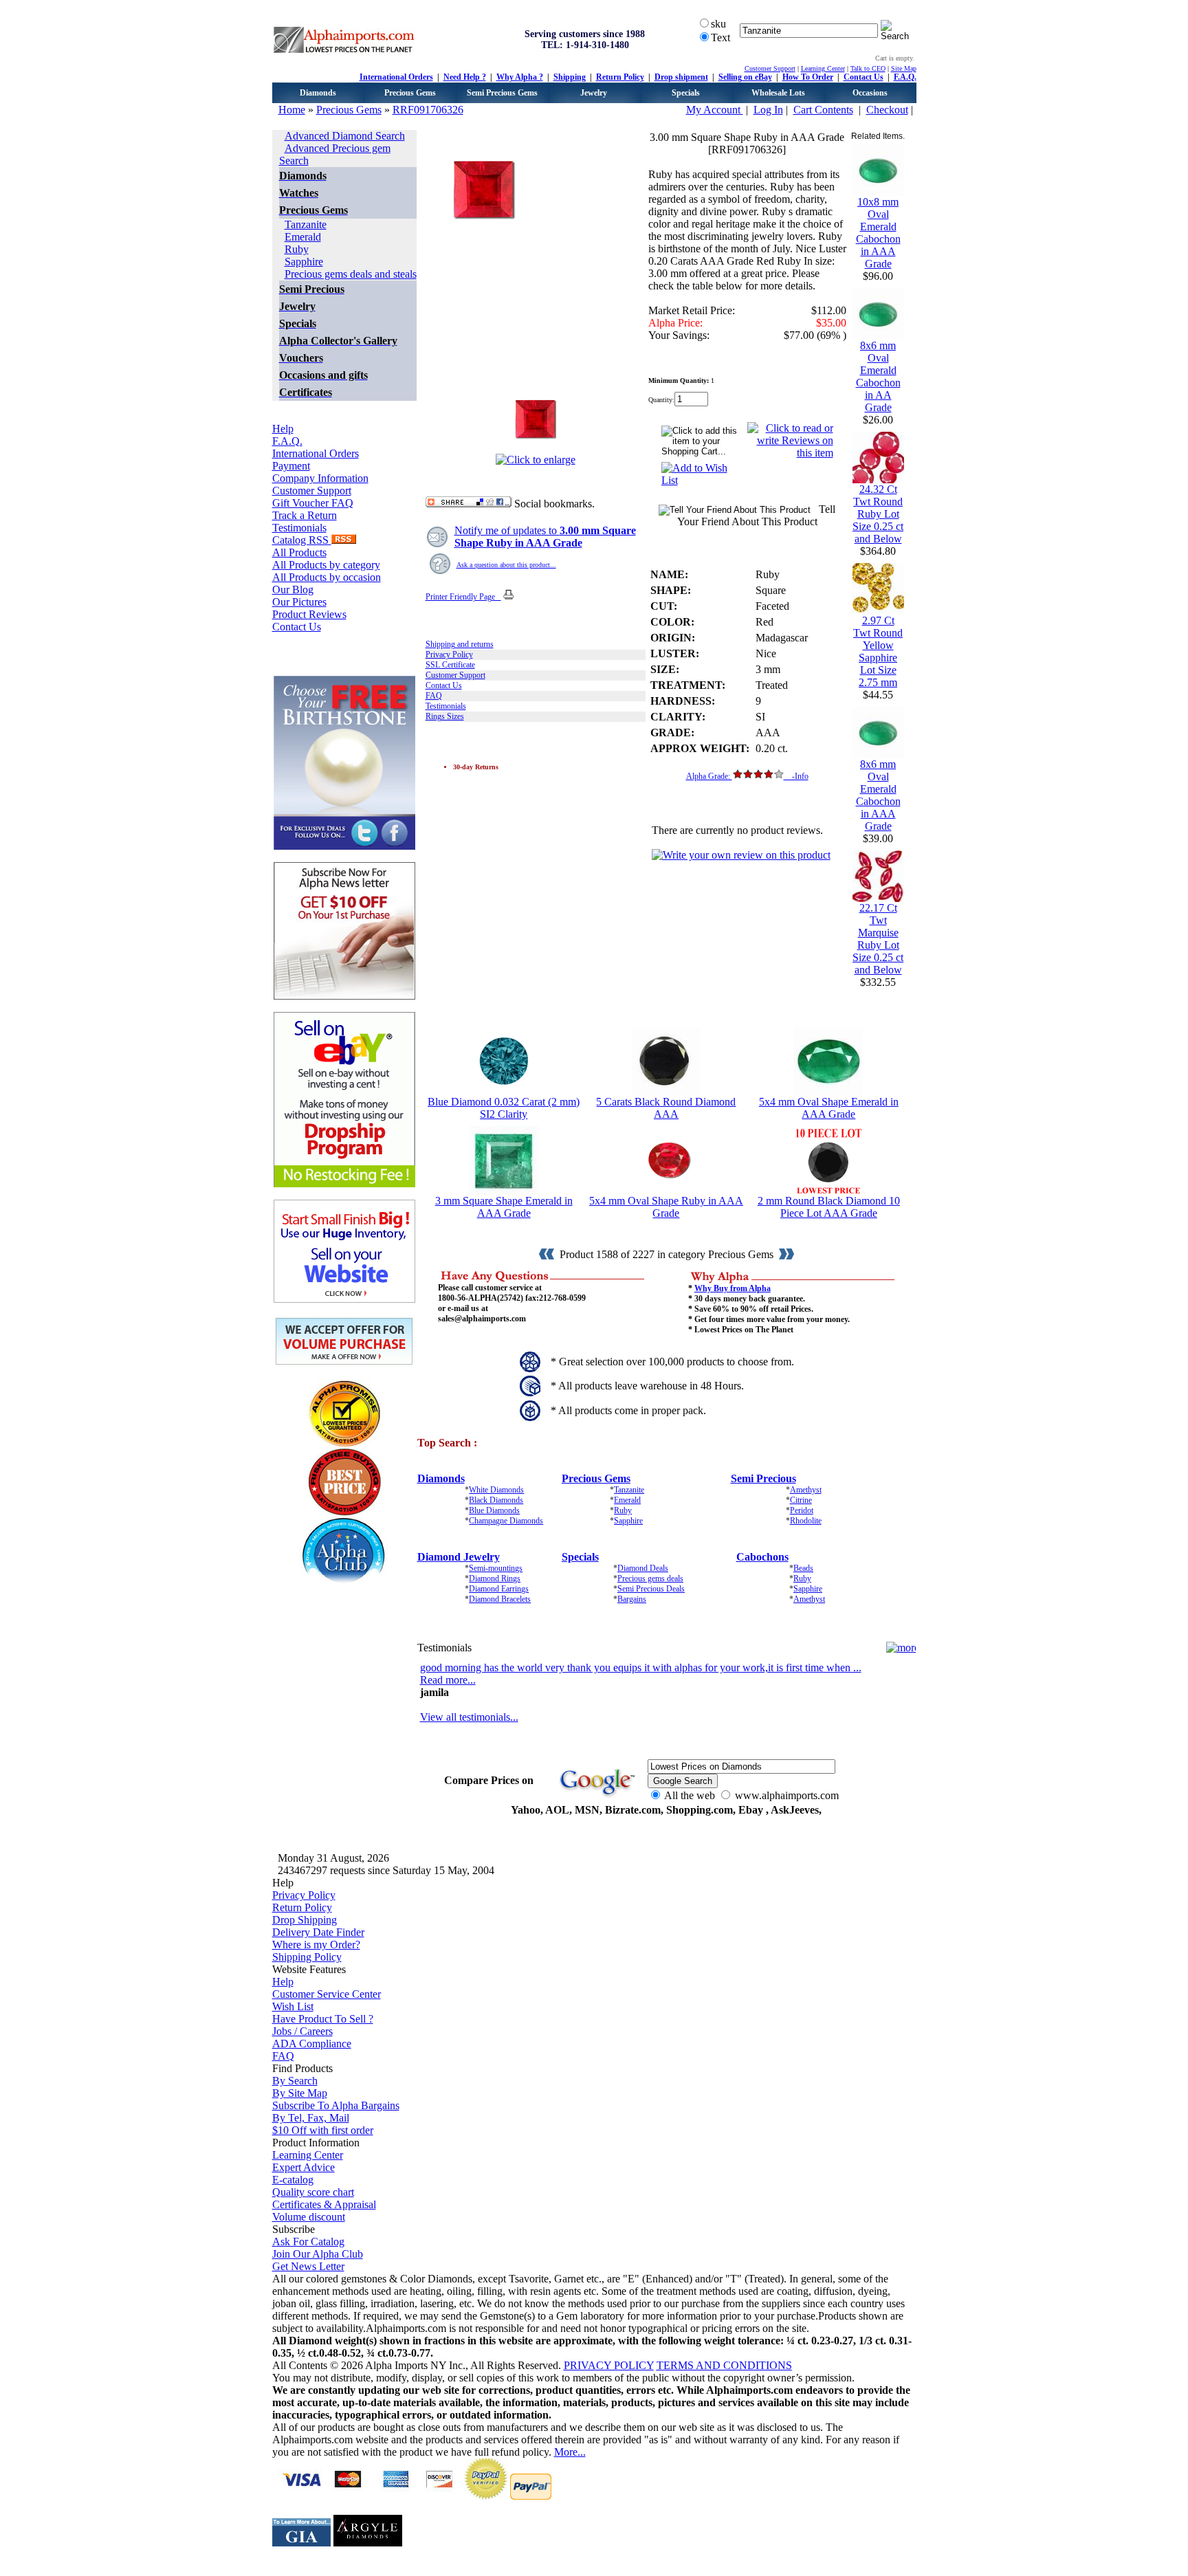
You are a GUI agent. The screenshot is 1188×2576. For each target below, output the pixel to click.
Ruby (297, 249)
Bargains (632, 1599)
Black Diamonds (496, 1500)
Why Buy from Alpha (733, 1288)
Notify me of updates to (545, 537)
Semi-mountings (496, 1568)
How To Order (808, 77)
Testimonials (299, 528)
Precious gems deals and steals (351, 274)
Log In (768, 110)
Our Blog (293, 590)
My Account (715, 110)
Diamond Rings (495, 1578)
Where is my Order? (316, 1945)
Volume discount (309, 2217)
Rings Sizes (445, 716)
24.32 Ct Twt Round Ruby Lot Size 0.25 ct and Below (878, 514)
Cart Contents (823, 110)
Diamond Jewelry (459, 1557)
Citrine (801, 1500)
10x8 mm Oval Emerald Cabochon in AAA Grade (878, 233)
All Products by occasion (327, 577)
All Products (299, 552)
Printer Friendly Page (463, 597)
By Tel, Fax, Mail (311, 2118)
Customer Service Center (327, 1994)
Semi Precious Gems (502, 93)
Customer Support (770, 68)
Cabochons (762, 1557)
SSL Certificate (450, 665)
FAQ (434, 696)
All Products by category (326, 565)
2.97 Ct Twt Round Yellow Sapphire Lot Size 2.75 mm (878, 651)
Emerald (303, 237)
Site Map (904, 68)
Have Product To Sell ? (323, 2019)
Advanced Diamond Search (345, 136)
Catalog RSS (302, 540)
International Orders (396, 77)
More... (570, 2452)
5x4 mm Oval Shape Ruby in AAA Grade (666, 1207)
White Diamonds (496, 1490)
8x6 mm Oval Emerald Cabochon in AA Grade (878, 376)
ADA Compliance (312, 2044)
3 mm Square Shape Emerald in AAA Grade (504, 1207)
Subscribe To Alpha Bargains (336, 2105)
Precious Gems (410, 93)
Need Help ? (465, 77)
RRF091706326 (428, 110)
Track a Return (305, 515)
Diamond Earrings (499, 1589)
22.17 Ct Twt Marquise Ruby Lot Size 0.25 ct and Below (878, 939)
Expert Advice (304, 2167)
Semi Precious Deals (651, 1589)
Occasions (870, 93)
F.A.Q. (905, 77)
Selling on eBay (745, 77)
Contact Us (863, 77)
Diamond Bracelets (500, 1599)
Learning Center (823, 68)
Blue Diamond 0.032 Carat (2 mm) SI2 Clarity (504, 1108)
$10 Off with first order (323, 2130)
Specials (686, 93)
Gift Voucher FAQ (313, 503)
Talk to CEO (868, 68)
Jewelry (594, 93)
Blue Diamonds (494, 1510)
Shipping (570, 77)
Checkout (887, 110)
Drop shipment (681, 77)
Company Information (320, 478)
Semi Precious (763, 1478)
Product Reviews (309, 614)
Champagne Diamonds (506, 1521)
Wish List (293, 2006)
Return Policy (620, 77)
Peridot (802, 1510)
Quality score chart (313, 2192)
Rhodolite (806, 1521)
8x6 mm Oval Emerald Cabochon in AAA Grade (878, 795)
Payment (291, 466)
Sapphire (304, 262)
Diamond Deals (643, 1568)
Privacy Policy (449, 654)
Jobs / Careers (302, 2031)
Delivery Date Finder (318, 1932)
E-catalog (293, 2180)
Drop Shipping (305, 1920)
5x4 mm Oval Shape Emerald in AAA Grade (829, 1108)
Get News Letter (308, 2266)
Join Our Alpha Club (318, 2254)
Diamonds (318, 93)
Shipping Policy (307, 1957)
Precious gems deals (650, 1578)
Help (283, 429)
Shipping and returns (460, 644)
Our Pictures (299, 602)
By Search (295, 2081)
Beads (803, 1568)
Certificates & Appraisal (324, 2204)
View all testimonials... (469, 1717)
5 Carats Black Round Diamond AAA (666, 1108)
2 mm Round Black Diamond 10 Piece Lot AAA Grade (829, 1207)
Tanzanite (306, 224)
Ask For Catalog (308, 2242)
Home (292, 110)
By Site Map (300, 2093)
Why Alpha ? (520, 77)
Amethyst (806, 1490)
